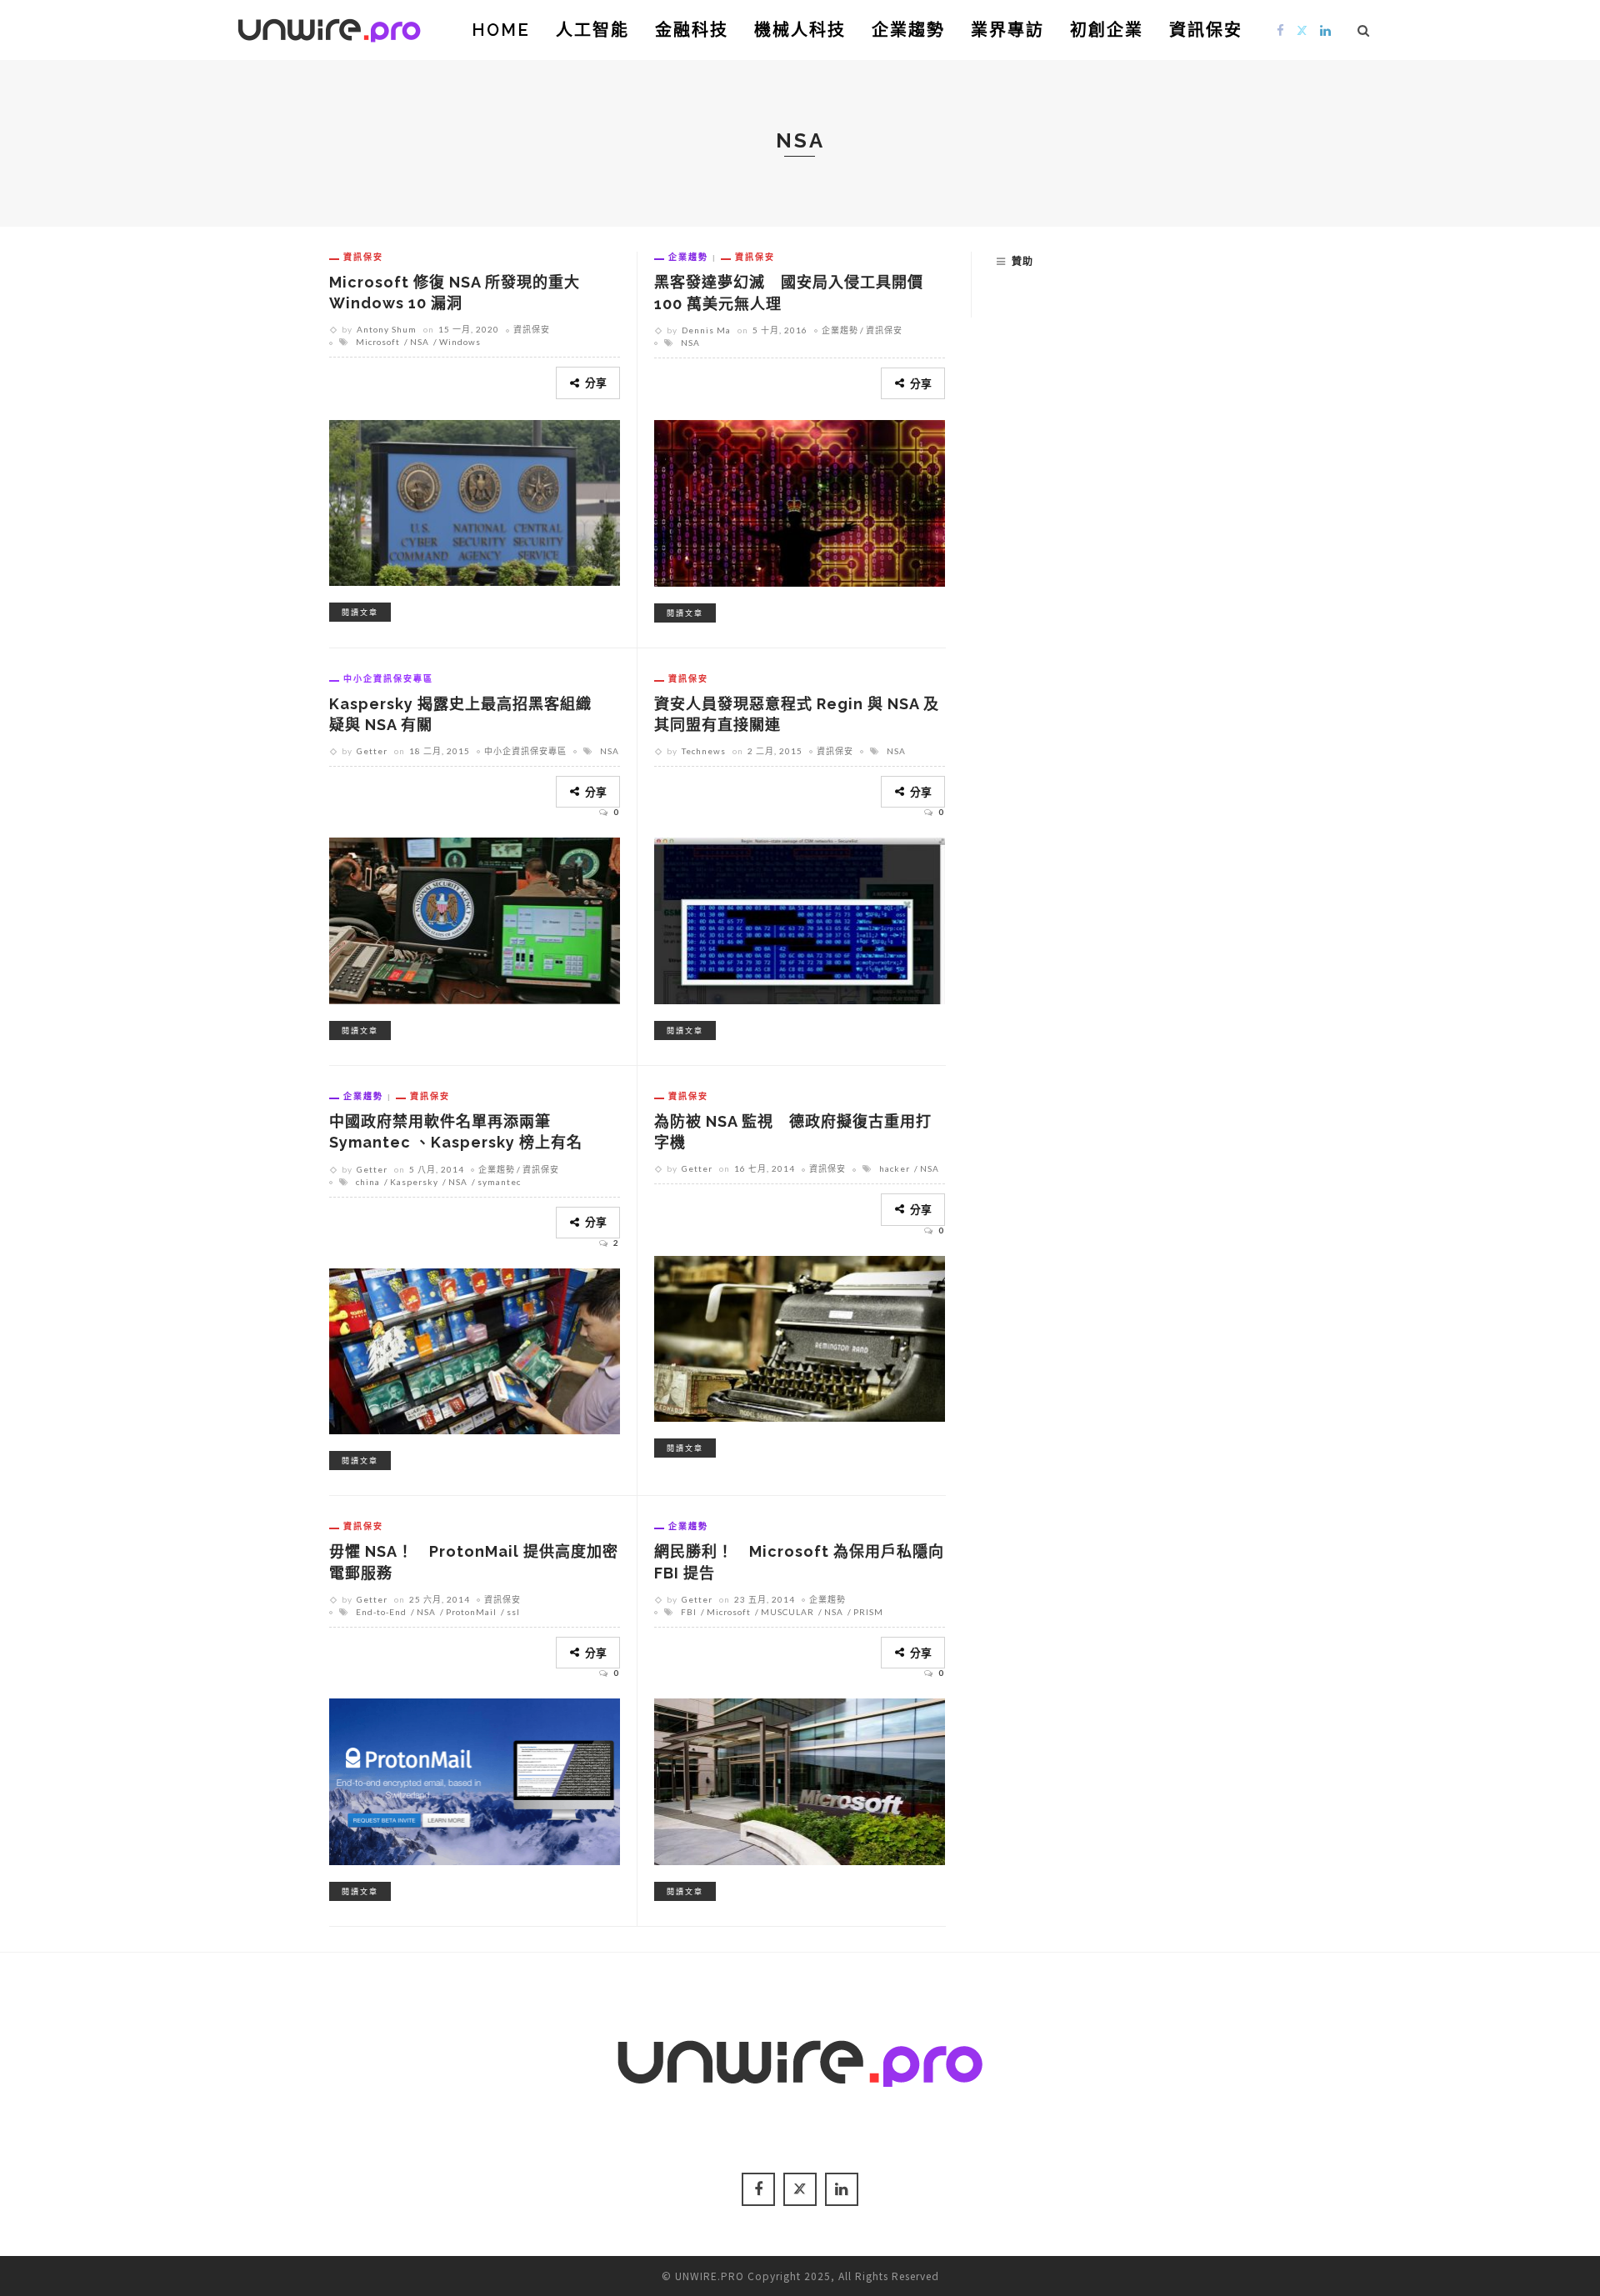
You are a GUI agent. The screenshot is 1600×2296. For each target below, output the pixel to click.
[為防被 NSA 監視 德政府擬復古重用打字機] (800, 1336)
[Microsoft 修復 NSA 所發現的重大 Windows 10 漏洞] (475, 500)
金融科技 (692, 30)
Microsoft (378, 342)
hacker (895, 1168)
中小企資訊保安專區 (388, 678)
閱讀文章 (360, 612)
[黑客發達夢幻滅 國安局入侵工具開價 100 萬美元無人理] (800, 501)
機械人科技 (800, 30)
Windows (460, 342)
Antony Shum (387, 329)
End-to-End (381, 1612)
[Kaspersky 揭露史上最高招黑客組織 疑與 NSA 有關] (475, 918)
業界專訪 (1007, 30)
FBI (689, 1612)
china (368, 1182)
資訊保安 (1206, 30)
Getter (372, 751)
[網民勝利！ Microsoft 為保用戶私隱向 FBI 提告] (800, 1779)
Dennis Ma (706, 330)
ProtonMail (471, 1612)
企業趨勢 (908, 30)
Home (501, 30)
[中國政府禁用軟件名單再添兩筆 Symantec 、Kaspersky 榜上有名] (475, 1349)
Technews (704, 751)
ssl (513, 1612)
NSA (420, 342)
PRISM (868, 1612)
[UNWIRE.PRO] (329, 28)
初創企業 (1107, 30)
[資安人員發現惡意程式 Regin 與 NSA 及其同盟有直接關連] (800, 918)
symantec (499, 1182)
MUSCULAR (787, 1612)
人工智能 (592, 30)
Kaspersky (414, 1182)
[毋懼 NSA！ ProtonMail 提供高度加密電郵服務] (475, 1779)
